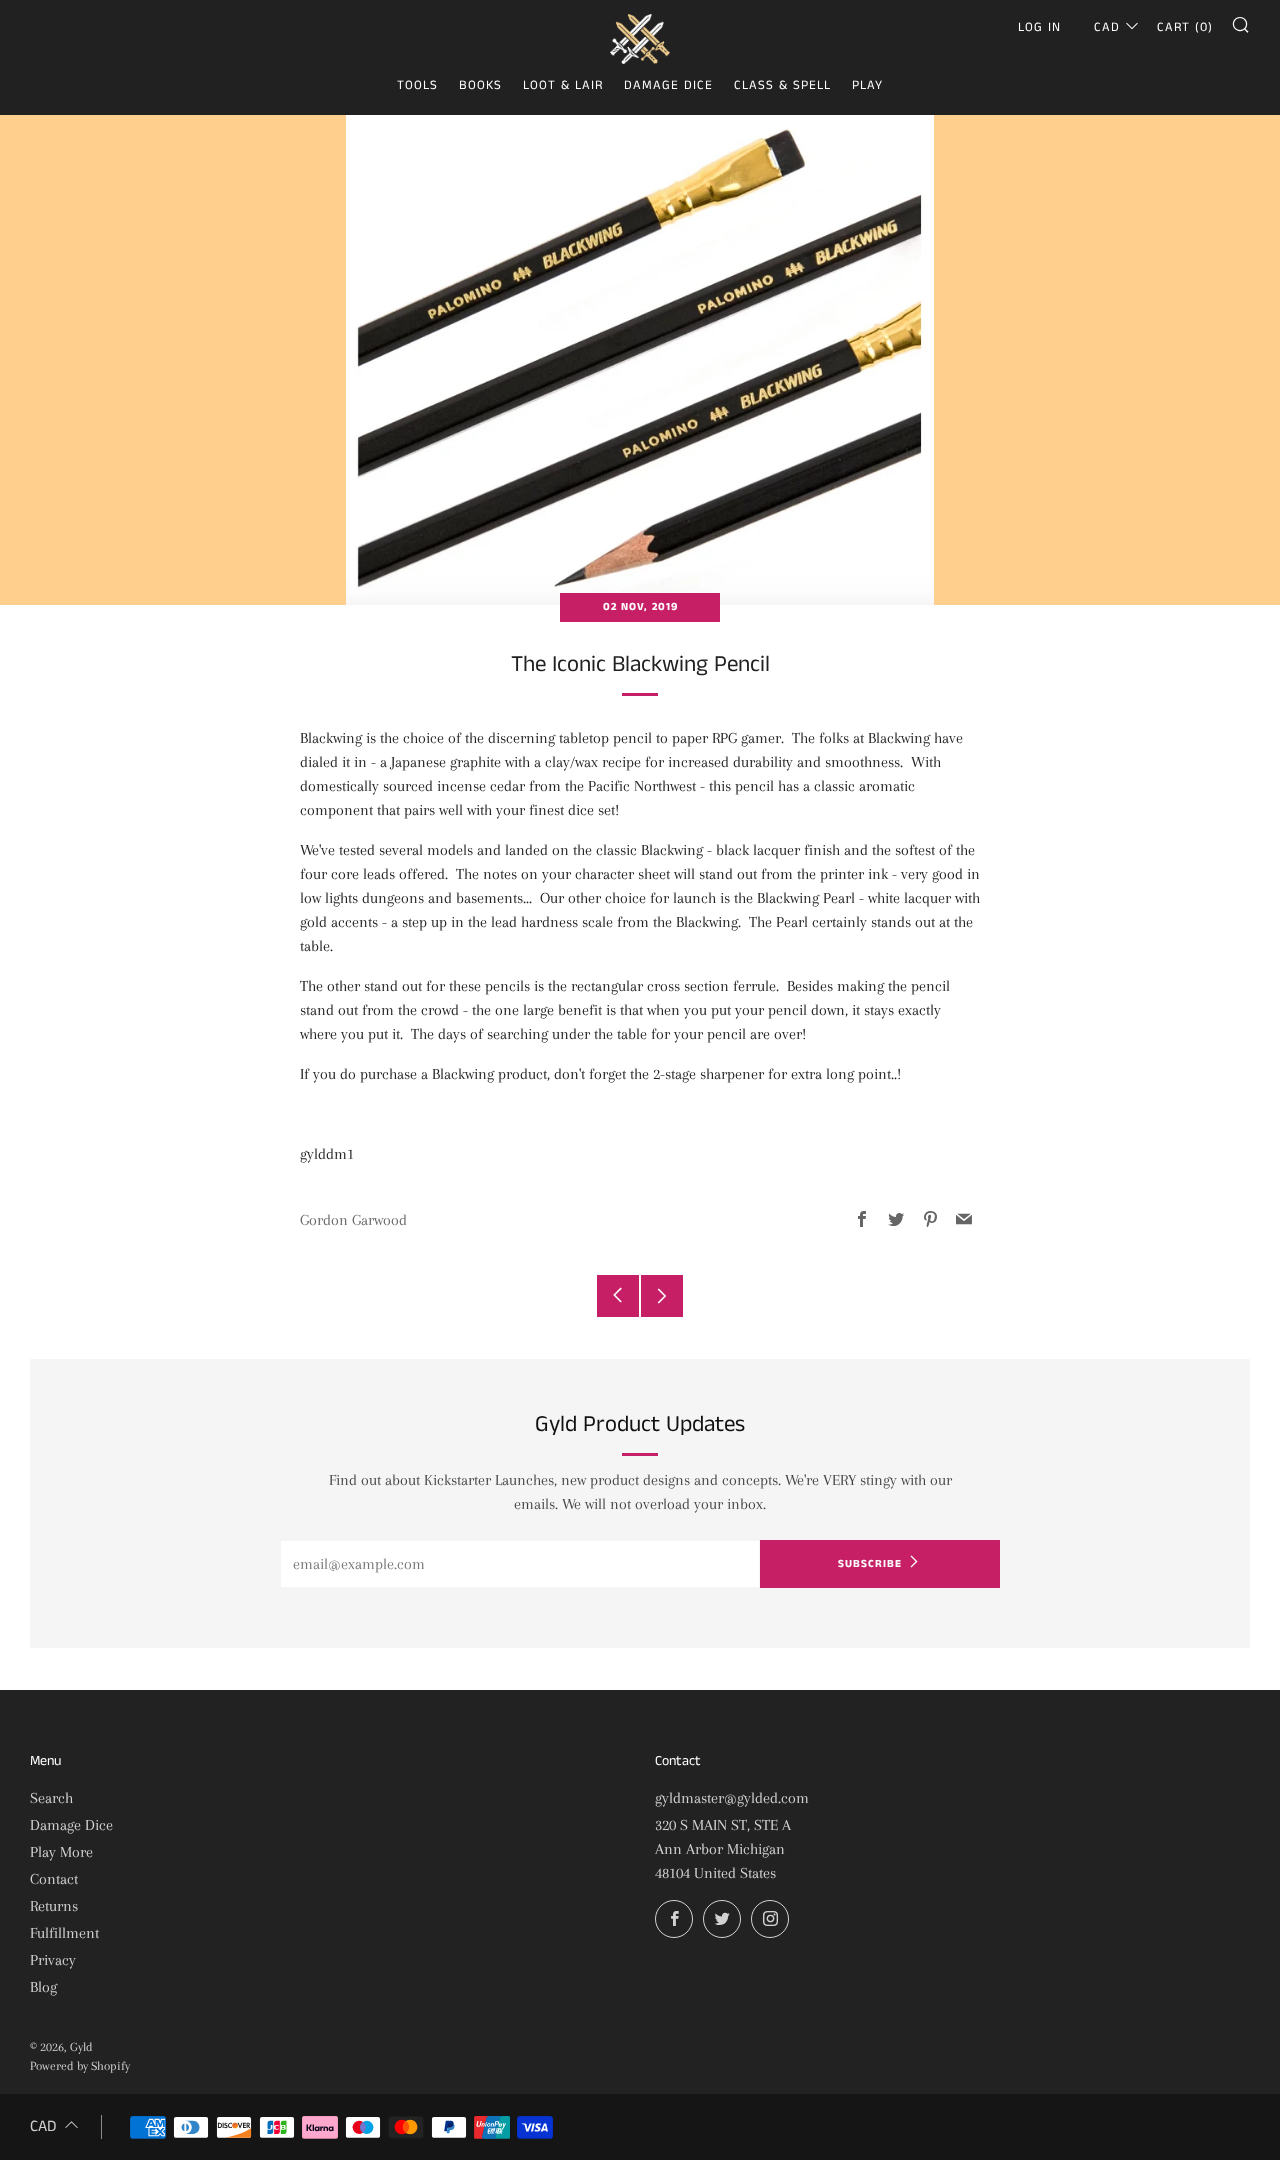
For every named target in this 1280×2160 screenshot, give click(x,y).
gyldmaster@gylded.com (732, 1798)
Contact (54, 1879)
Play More (61, 1852)
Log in (1039, 27)
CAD (1107, 27)
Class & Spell (782, 85)
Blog (43, 1987)
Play (867, 85)
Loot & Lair (563, 85)
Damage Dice (668, 85)
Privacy (53, 1960)
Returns (54, 1906)
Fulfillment (64, 1933)
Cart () (1185, 27)
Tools (417, 85)
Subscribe (870, 1564)
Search (51, 1798)
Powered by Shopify (80, 2066)
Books (480, 85)
